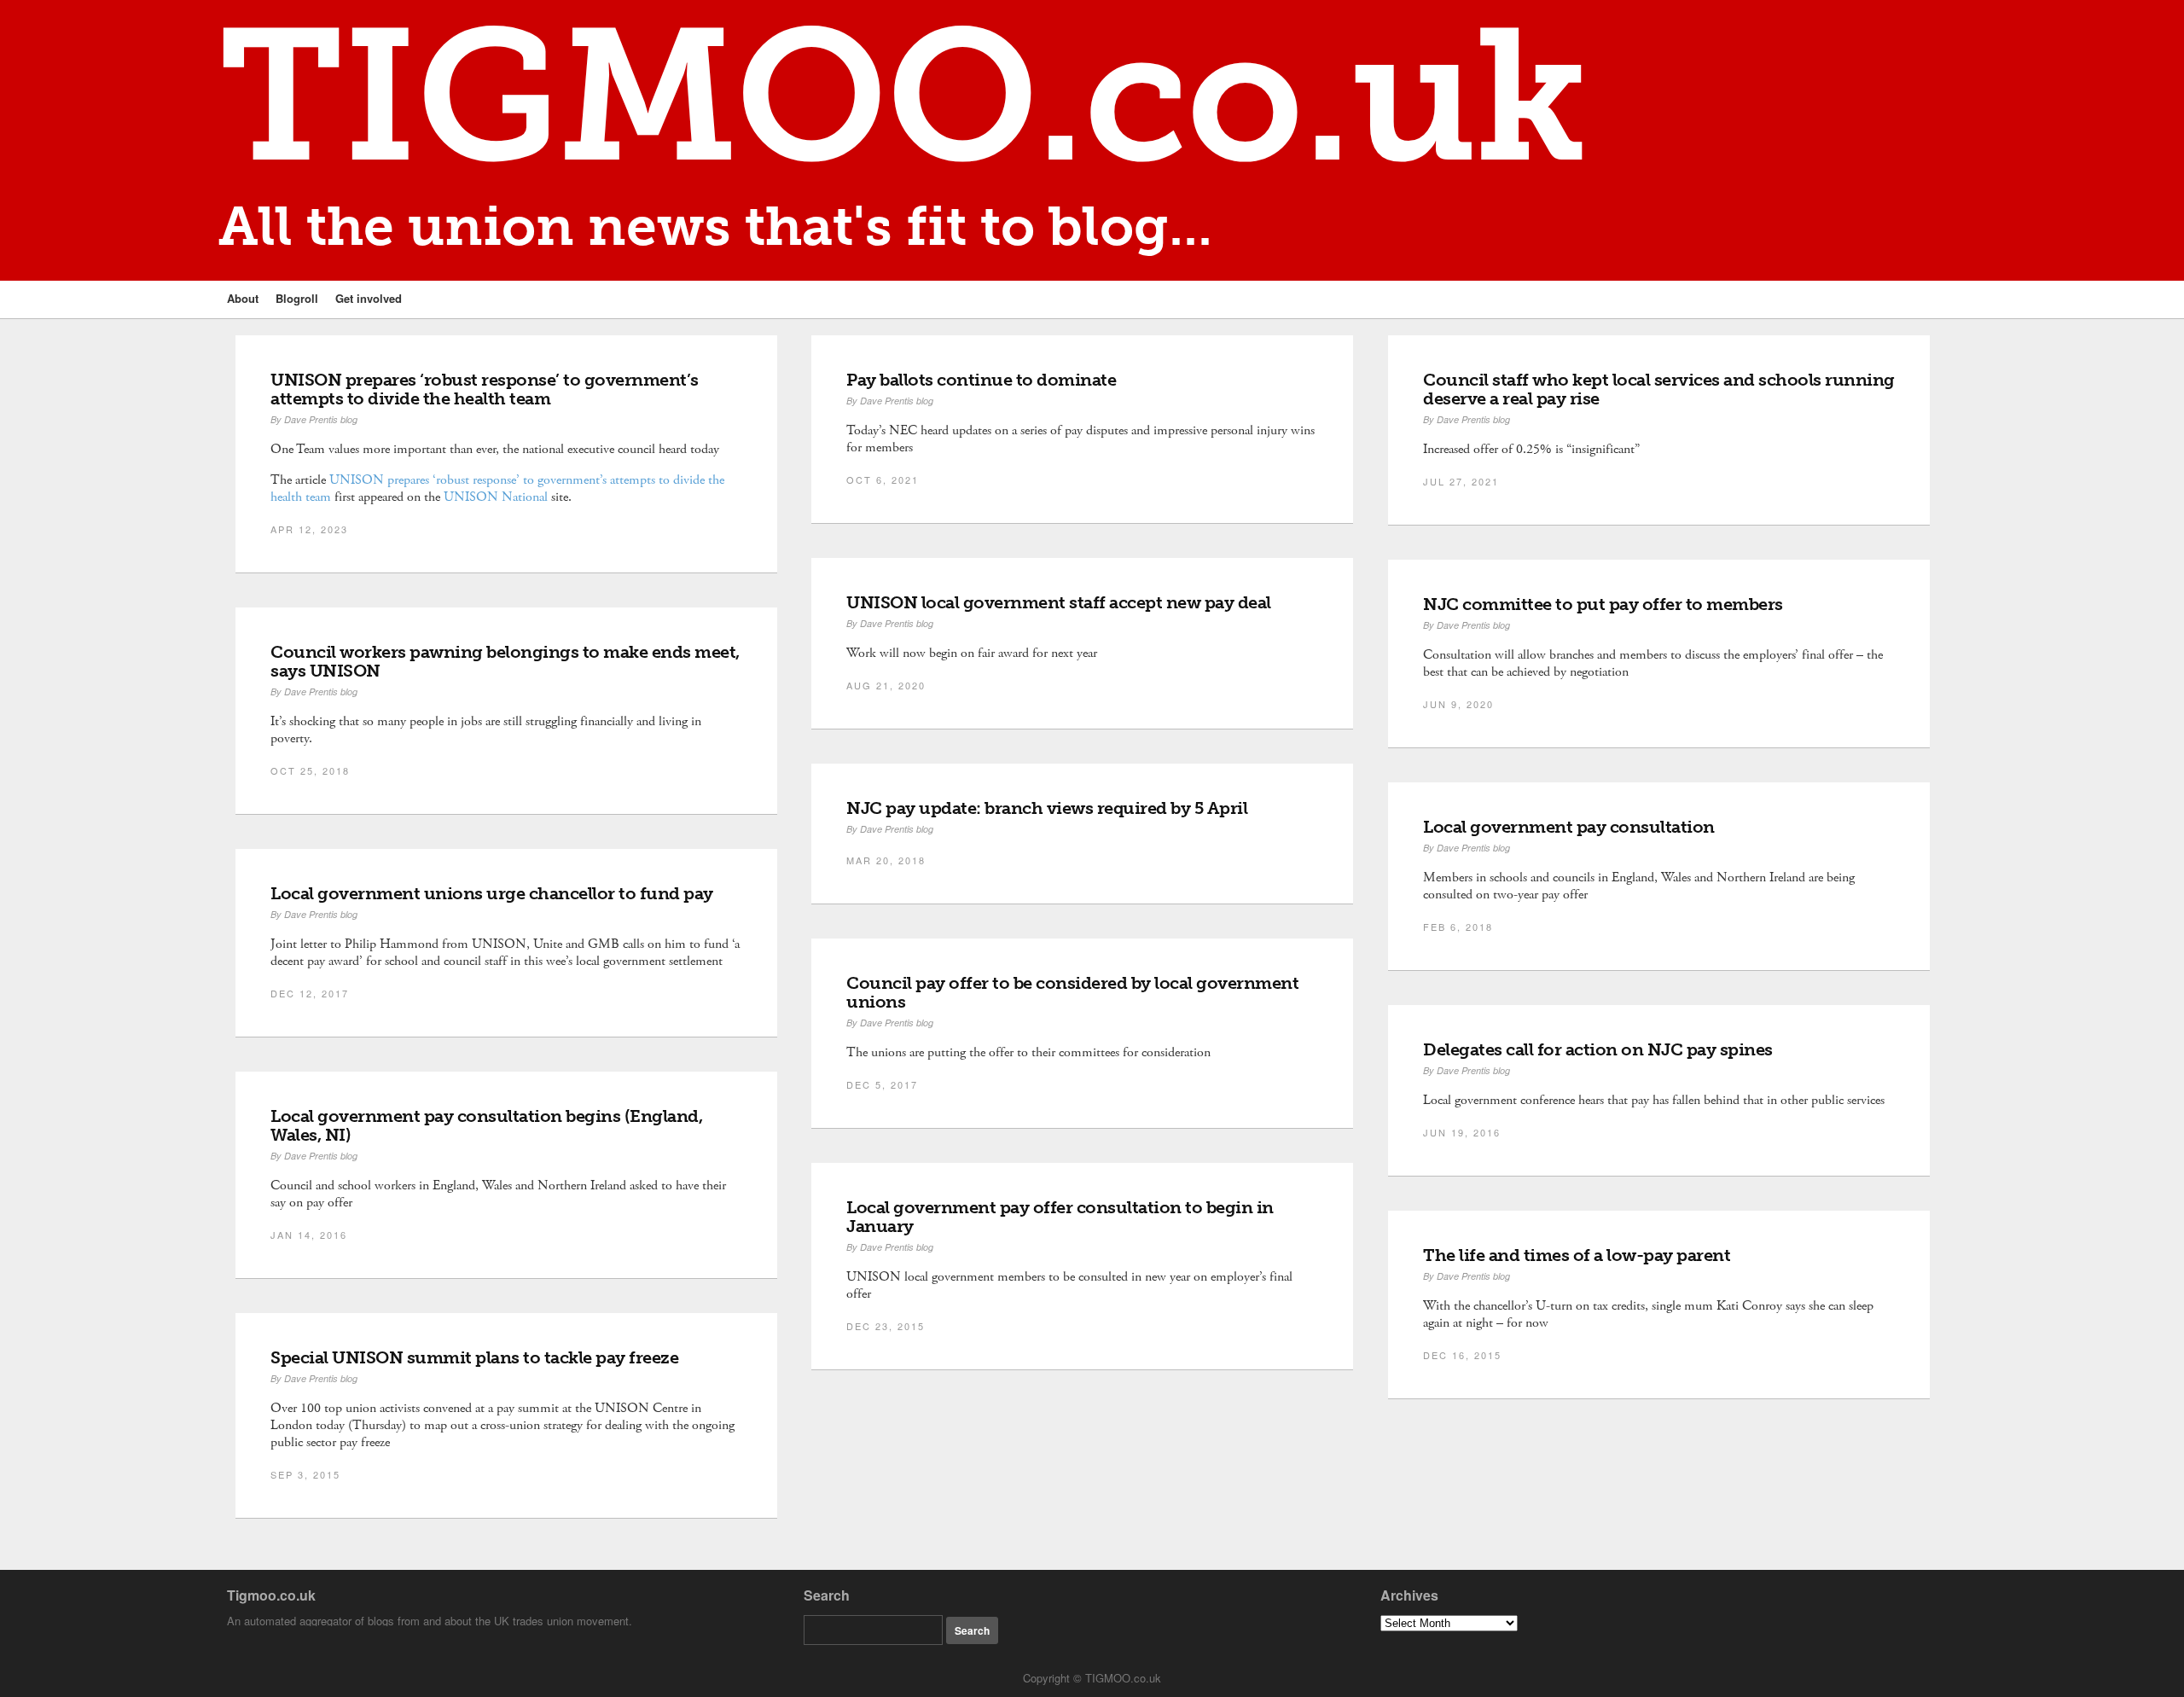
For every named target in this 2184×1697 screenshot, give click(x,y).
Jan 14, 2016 (309, 1235)
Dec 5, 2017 (882, 1084)
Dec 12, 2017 (310, 993)
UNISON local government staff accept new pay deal (1060, 602)
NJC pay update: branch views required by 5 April (1047, 808)
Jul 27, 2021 (1461, 481)
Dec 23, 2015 (886, 1326)
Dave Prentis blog (321, 419)
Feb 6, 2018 (1458, 927)
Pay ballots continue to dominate (981, 380)
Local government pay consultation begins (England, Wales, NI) (486, 1125)
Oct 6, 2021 (883, 479)
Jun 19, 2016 (1462, 1132)
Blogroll (297, 298)
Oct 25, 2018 (310, 770)
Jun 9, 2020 (1458, 704)
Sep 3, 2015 (305, 1474)
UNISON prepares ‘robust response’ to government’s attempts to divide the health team (485, 389)
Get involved (369, 298)
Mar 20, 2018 (886, 860)
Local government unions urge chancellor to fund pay (492, 893)
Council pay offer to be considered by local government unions (1072, 992)
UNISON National (496, 497)
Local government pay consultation (1569, 827)
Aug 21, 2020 (886, 685)
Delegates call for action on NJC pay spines (1598, 1049)
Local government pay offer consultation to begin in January (1060, 1217)
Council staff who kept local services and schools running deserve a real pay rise (1659, 389)
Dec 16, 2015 (1462, 1355)
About (243, 298)
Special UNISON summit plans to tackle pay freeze (474, 1357)
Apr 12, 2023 (309, 529)
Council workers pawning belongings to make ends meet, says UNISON (505, 661)
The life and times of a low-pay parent (1577, 1255)
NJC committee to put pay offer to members (1603, 604)
